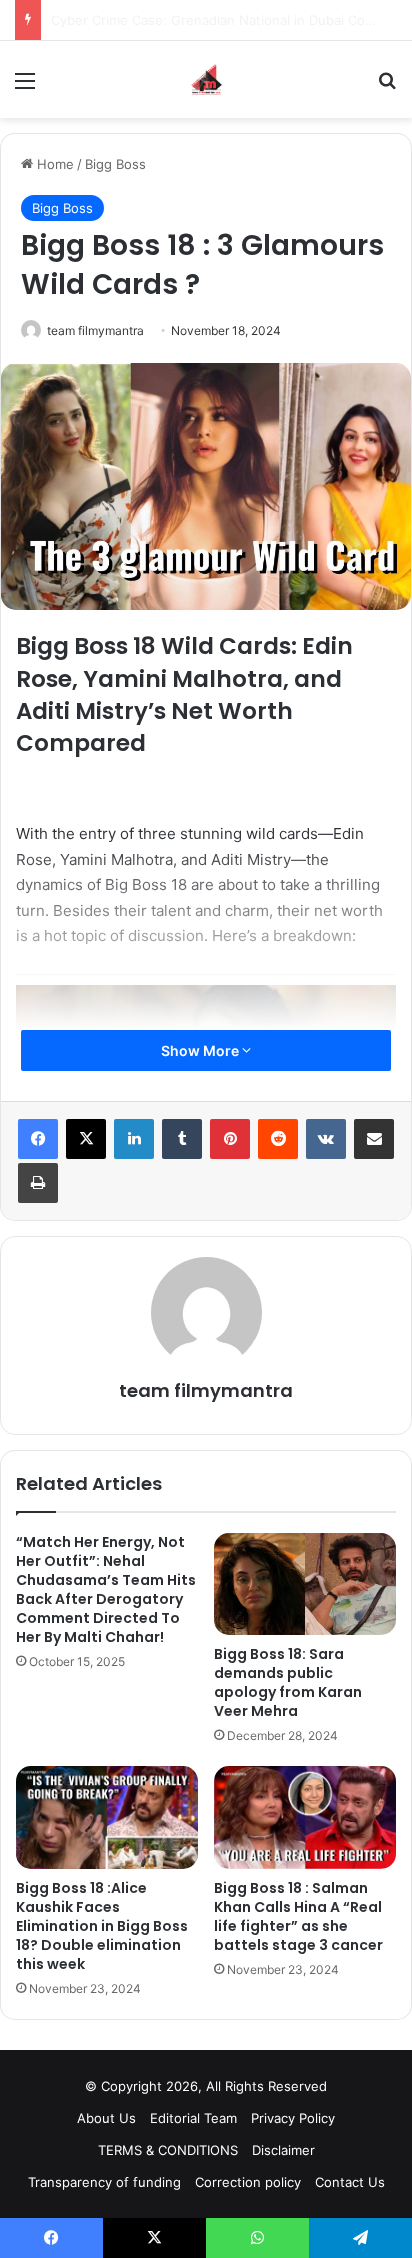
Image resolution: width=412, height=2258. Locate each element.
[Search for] (387, 87)
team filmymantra (95, 330)
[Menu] (25, 87)
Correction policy (248, 2182)
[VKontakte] (326, 1139)
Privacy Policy (293, 2118)
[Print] (38, 1183)
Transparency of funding (104, 2182)
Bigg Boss (115, 164)
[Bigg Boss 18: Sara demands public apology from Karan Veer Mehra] (305, 1584)
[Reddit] (278, 1139)
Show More (201, 1050)
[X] (86, 1139)
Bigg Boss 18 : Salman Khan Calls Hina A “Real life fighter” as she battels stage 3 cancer (298, 1916)
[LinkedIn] (134, 1139)
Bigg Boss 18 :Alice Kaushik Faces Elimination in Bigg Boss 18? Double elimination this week (102, 1926)
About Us (106, 2118)
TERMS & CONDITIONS (168, 2150)
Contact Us (350, 2182)
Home (53, 164)
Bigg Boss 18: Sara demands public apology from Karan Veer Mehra (288, 1682)
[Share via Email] (374, 1139)
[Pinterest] (230, 1139)
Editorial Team (193, 2118)
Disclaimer (283, 2150)
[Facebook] (38, 1139)
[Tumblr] (182, 1139)
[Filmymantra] (206, 79)
